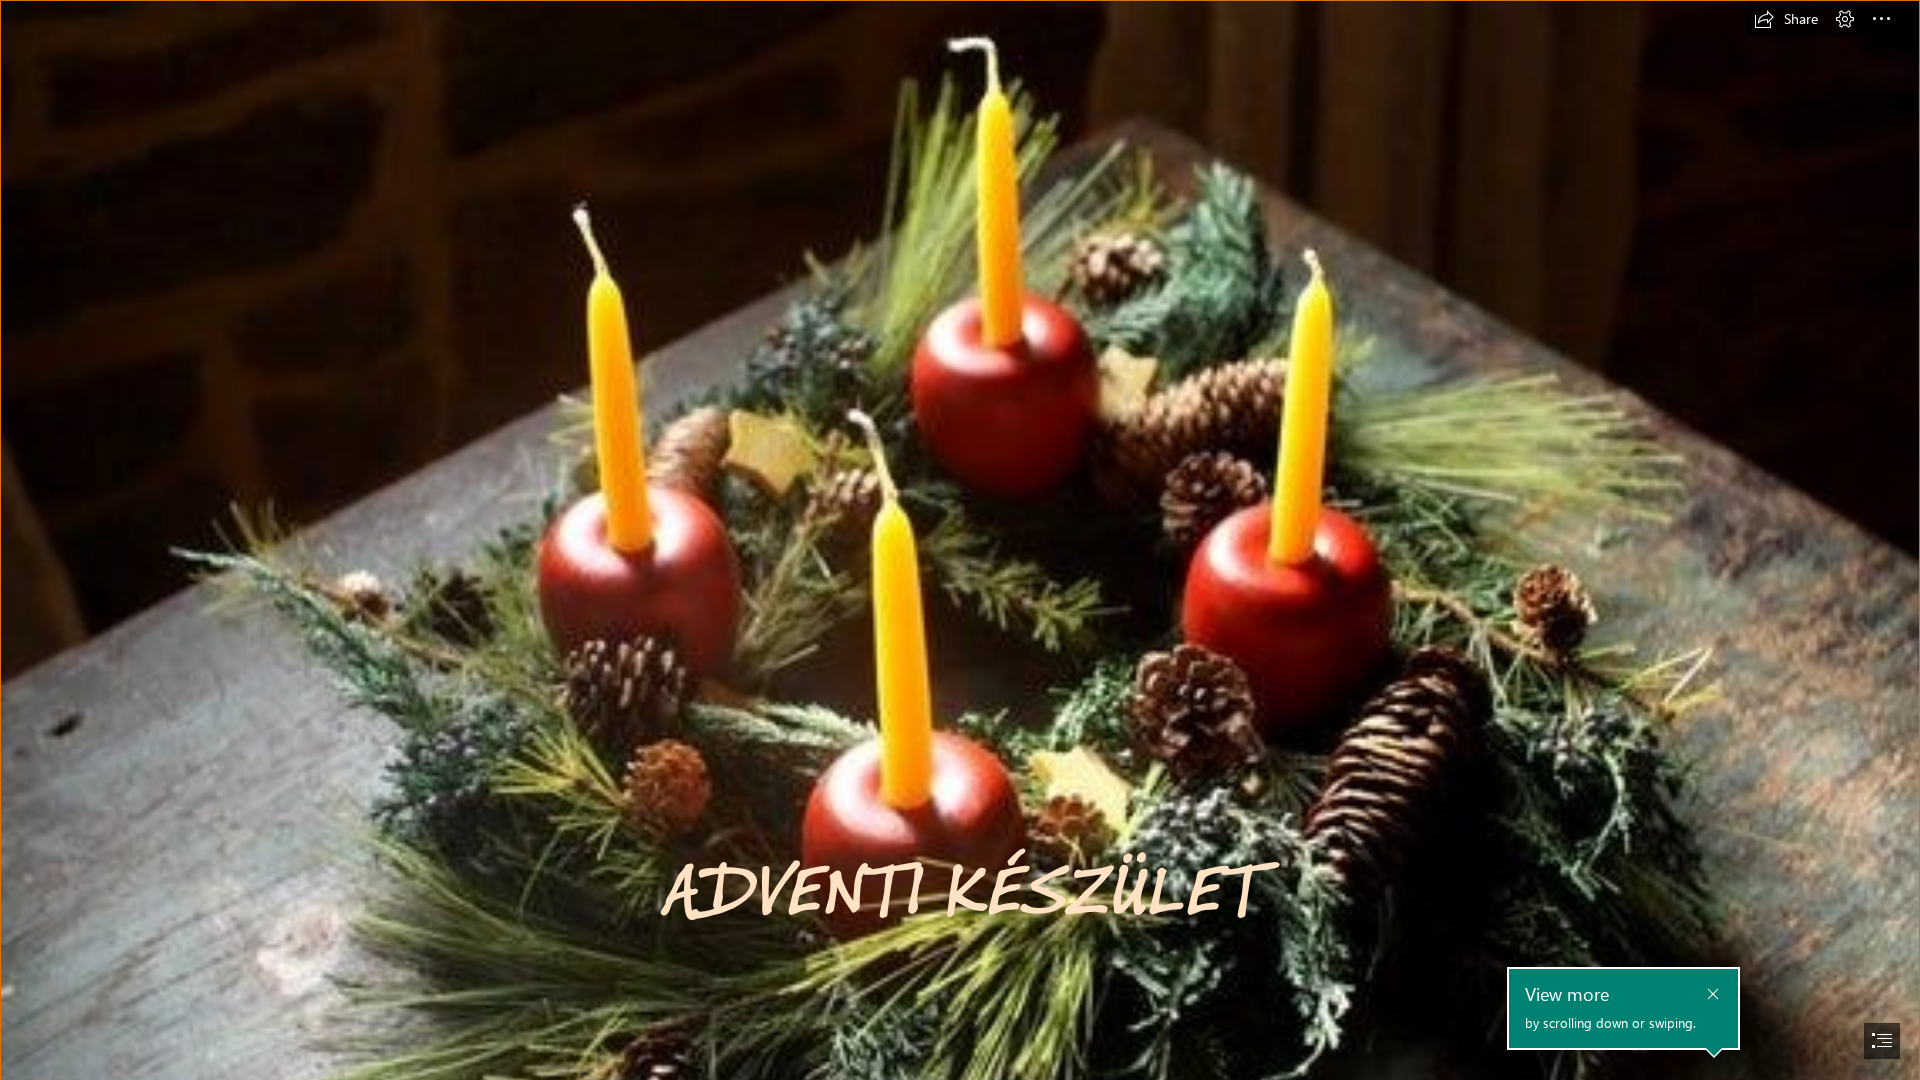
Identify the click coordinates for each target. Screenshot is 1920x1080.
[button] (1786, 19)
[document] (960, 540)
